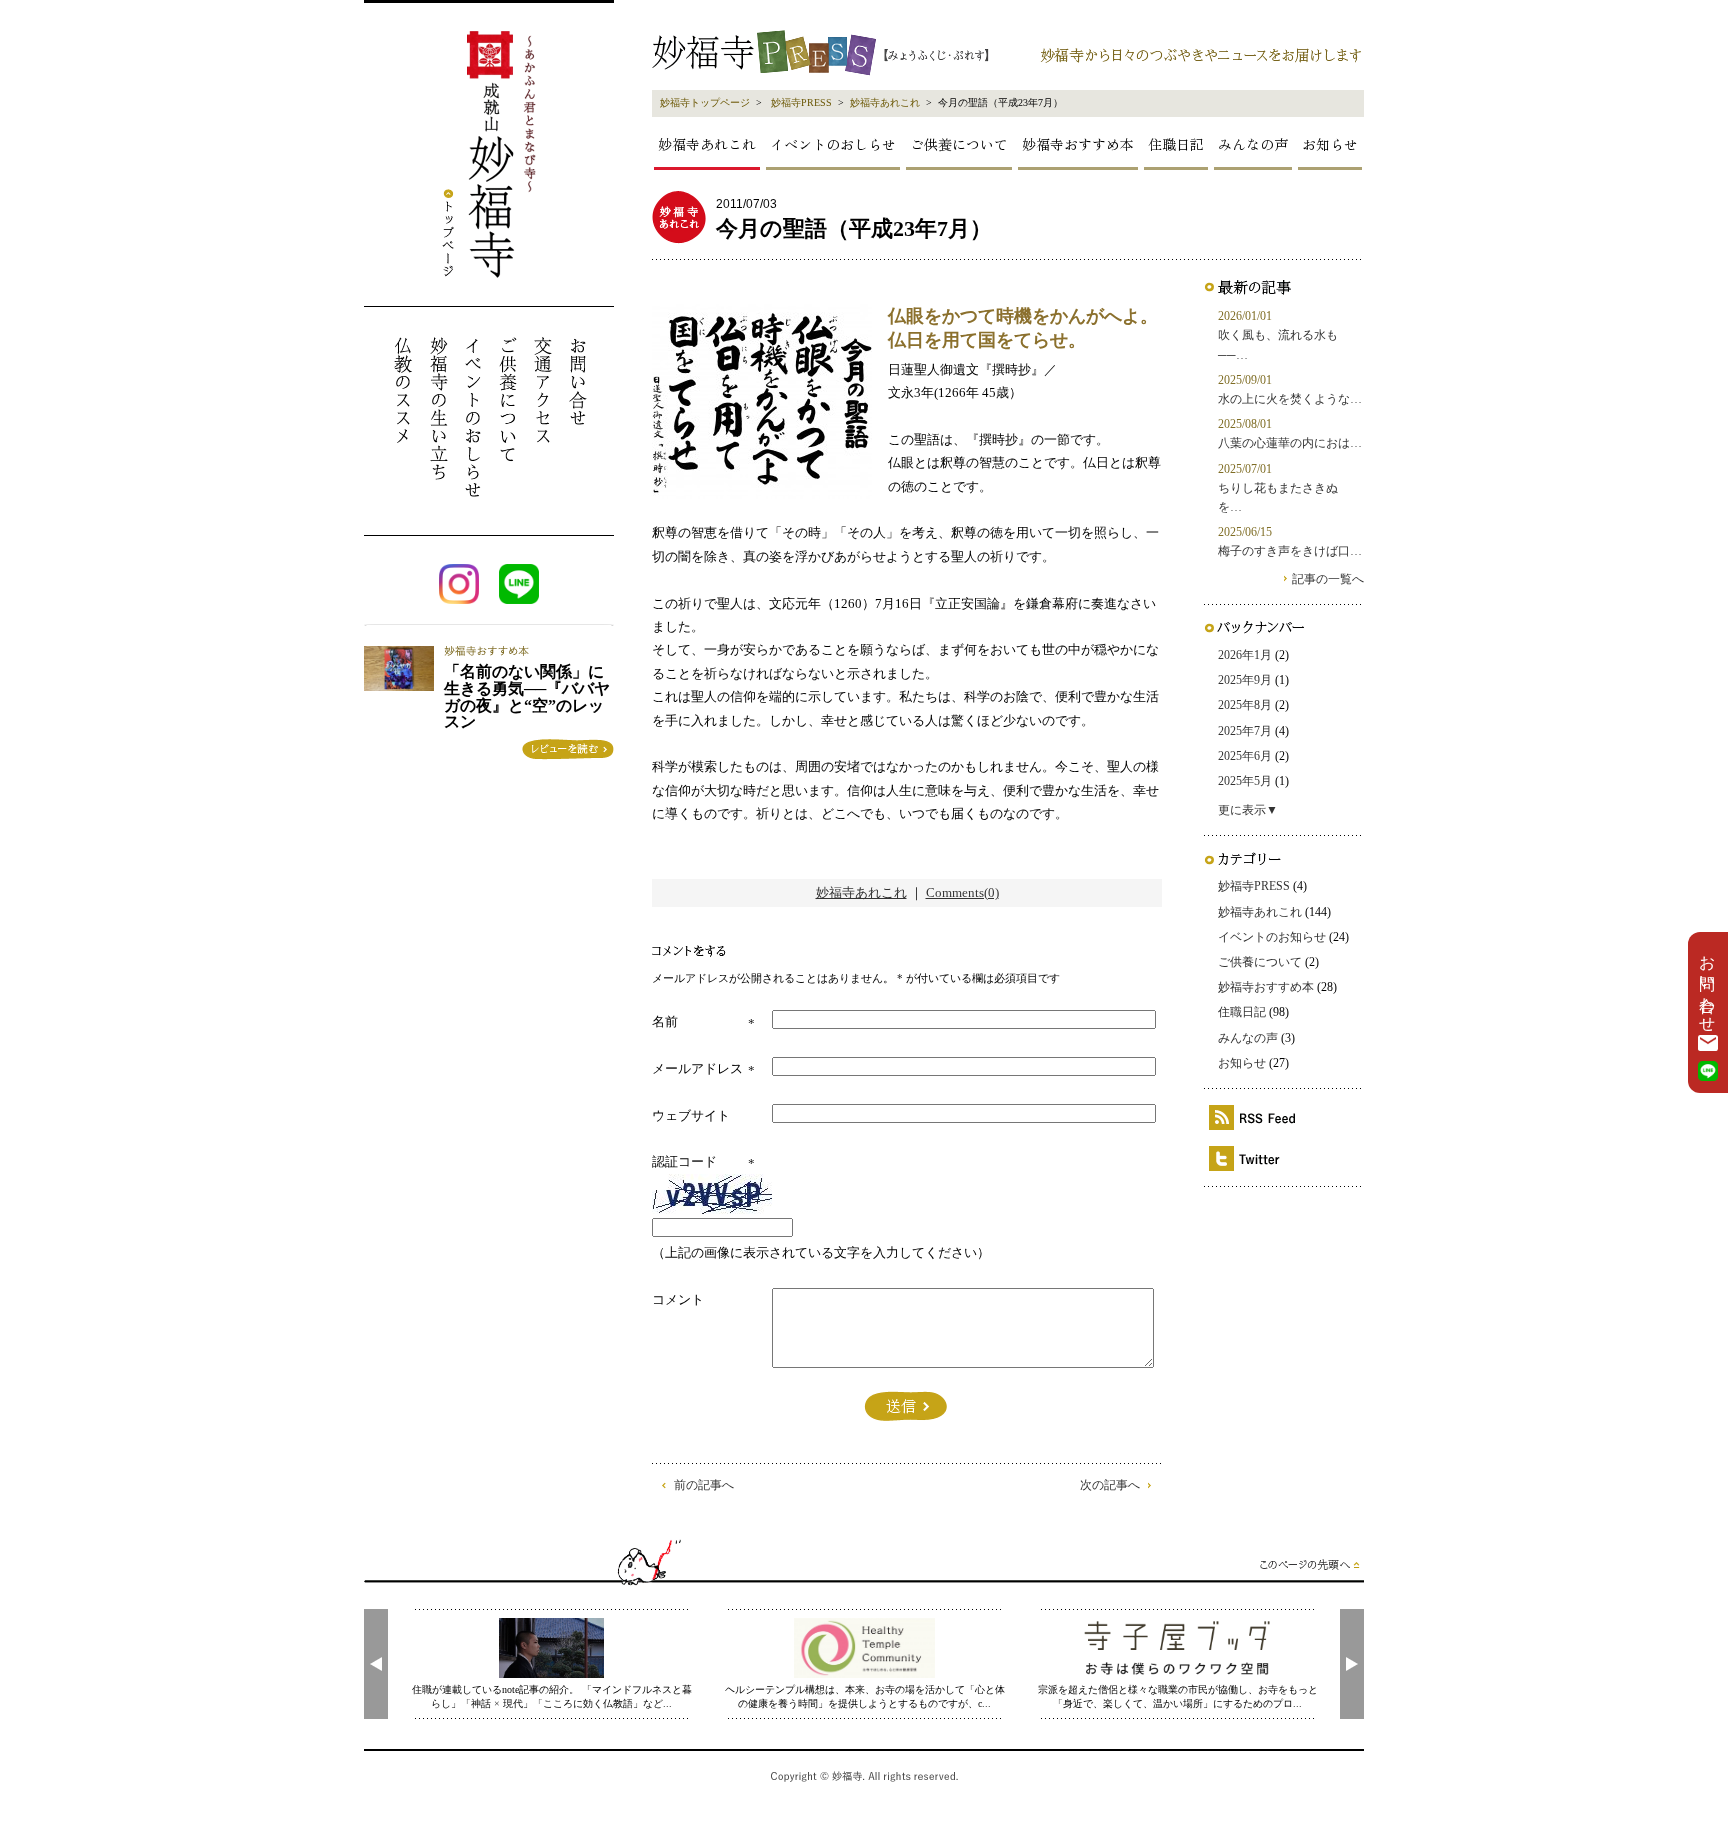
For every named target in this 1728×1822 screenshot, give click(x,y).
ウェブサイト (691, 1115)
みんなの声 (1253, 144)
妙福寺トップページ (705, 102)
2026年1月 (1245, 655)
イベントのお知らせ (1272, 937)
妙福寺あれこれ (885, 102)
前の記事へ (704, 1485)
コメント (678, 1299)
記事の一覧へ (1328, 579)
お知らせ (1330, 144)
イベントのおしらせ (833, 144)
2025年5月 (1245, 781)
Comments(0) (962, 892)
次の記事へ (1110, 1485)
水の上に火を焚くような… (1290, 399)
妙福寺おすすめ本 (1078, 144)
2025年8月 (1245, 705)
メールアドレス (697, 1068)
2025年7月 (1245, 731)
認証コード (684, 1161)
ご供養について (959, 144)
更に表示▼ (1248, 810)
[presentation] (376, 1664)
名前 (665, 1021)
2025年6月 (1245, 756)
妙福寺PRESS (801, 102)
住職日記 (1176, 144)
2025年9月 (1245, 680)
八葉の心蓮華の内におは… (1290, 443)
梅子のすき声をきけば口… (1290, 551)
